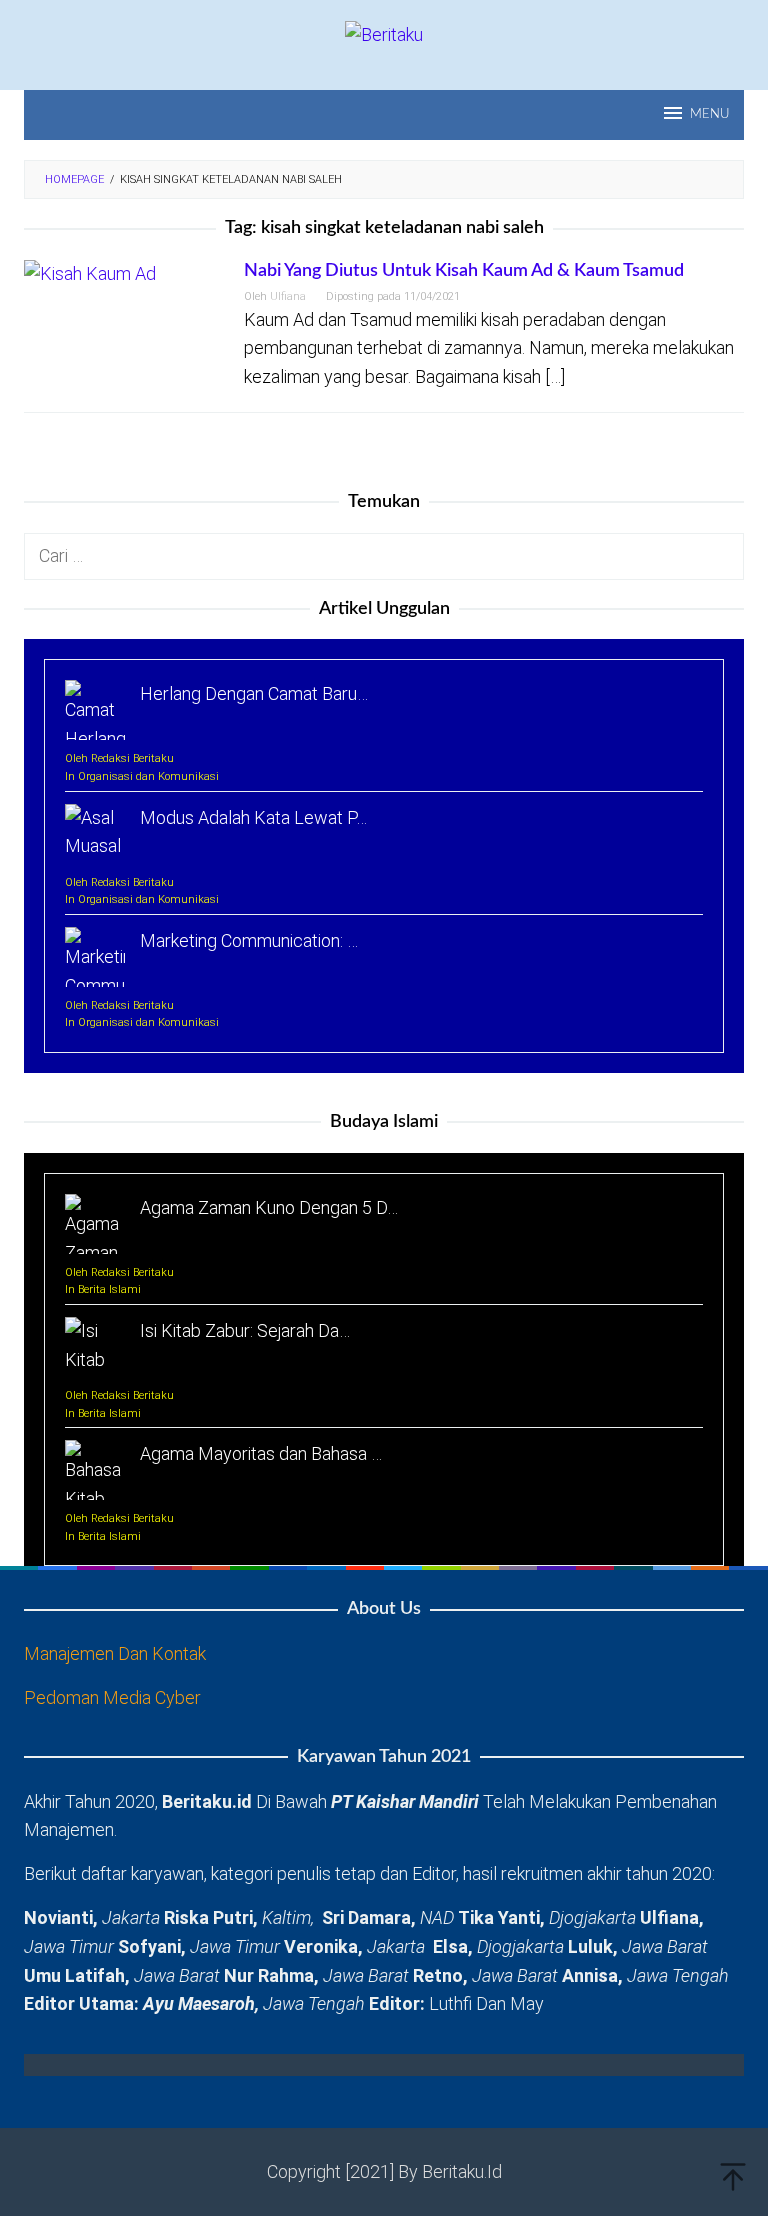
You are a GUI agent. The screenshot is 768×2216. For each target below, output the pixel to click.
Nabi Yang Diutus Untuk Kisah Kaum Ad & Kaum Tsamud (464, 271)
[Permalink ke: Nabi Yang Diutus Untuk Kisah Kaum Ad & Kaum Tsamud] (90, 272)
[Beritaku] (384, 33)
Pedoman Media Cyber (112, 1697)
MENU (709, 114)
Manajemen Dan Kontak (115, 1653)
